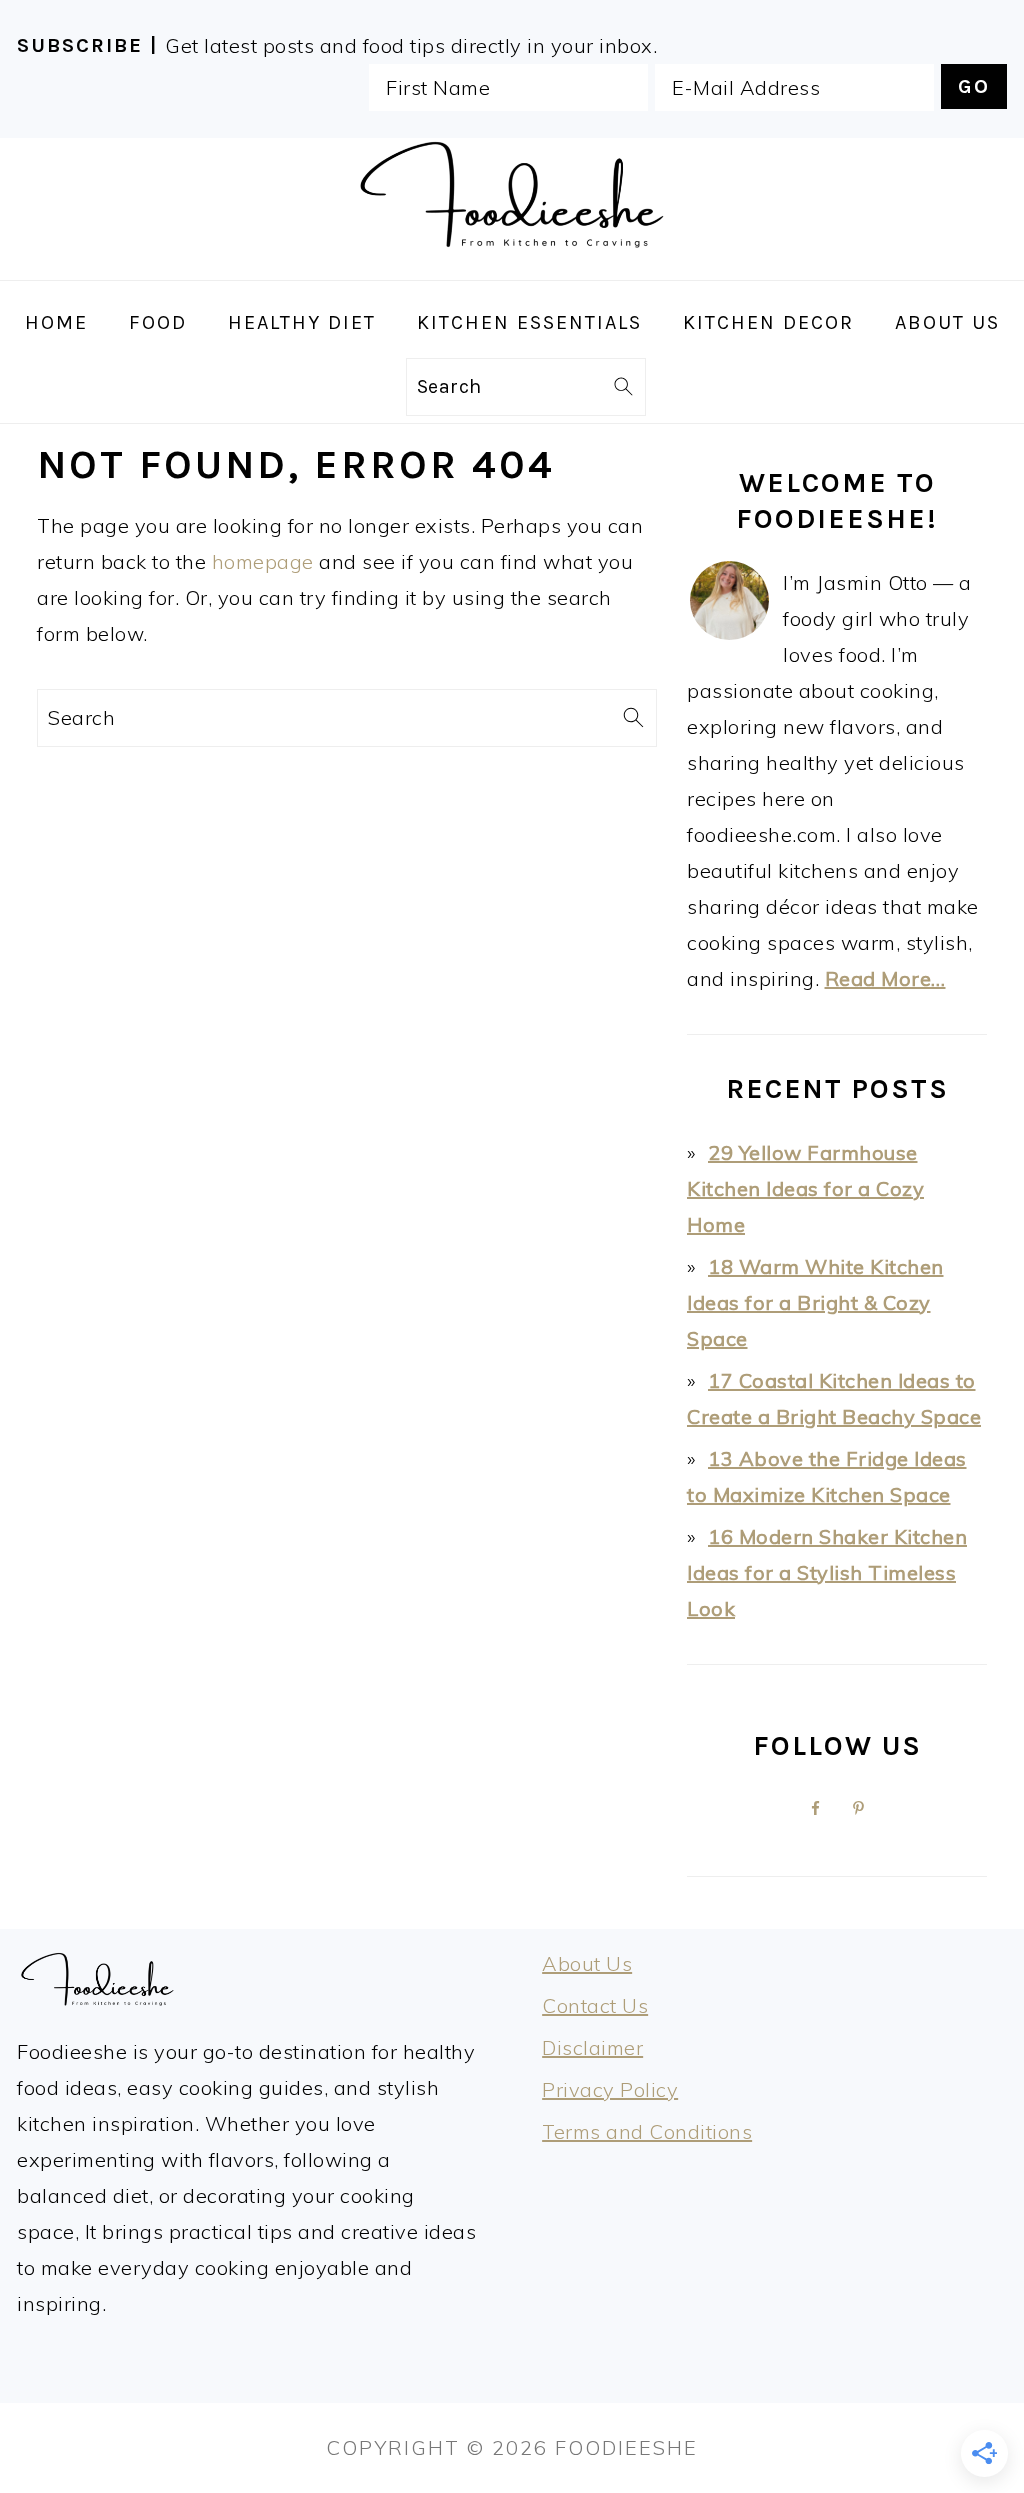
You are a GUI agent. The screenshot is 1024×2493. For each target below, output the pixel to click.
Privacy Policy (610, 2089)
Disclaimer (592, 2047)
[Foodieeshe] (512, 262)
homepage (263, 561)
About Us (587, 1963)
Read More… (885, 978)
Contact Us (595, 2005)
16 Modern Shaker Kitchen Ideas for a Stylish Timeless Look (827, 1572)
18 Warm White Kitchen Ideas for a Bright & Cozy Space (815, 1302)
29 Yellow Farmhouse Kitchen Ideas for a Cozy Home (805, 1188)
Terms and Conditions (647, 2131)
